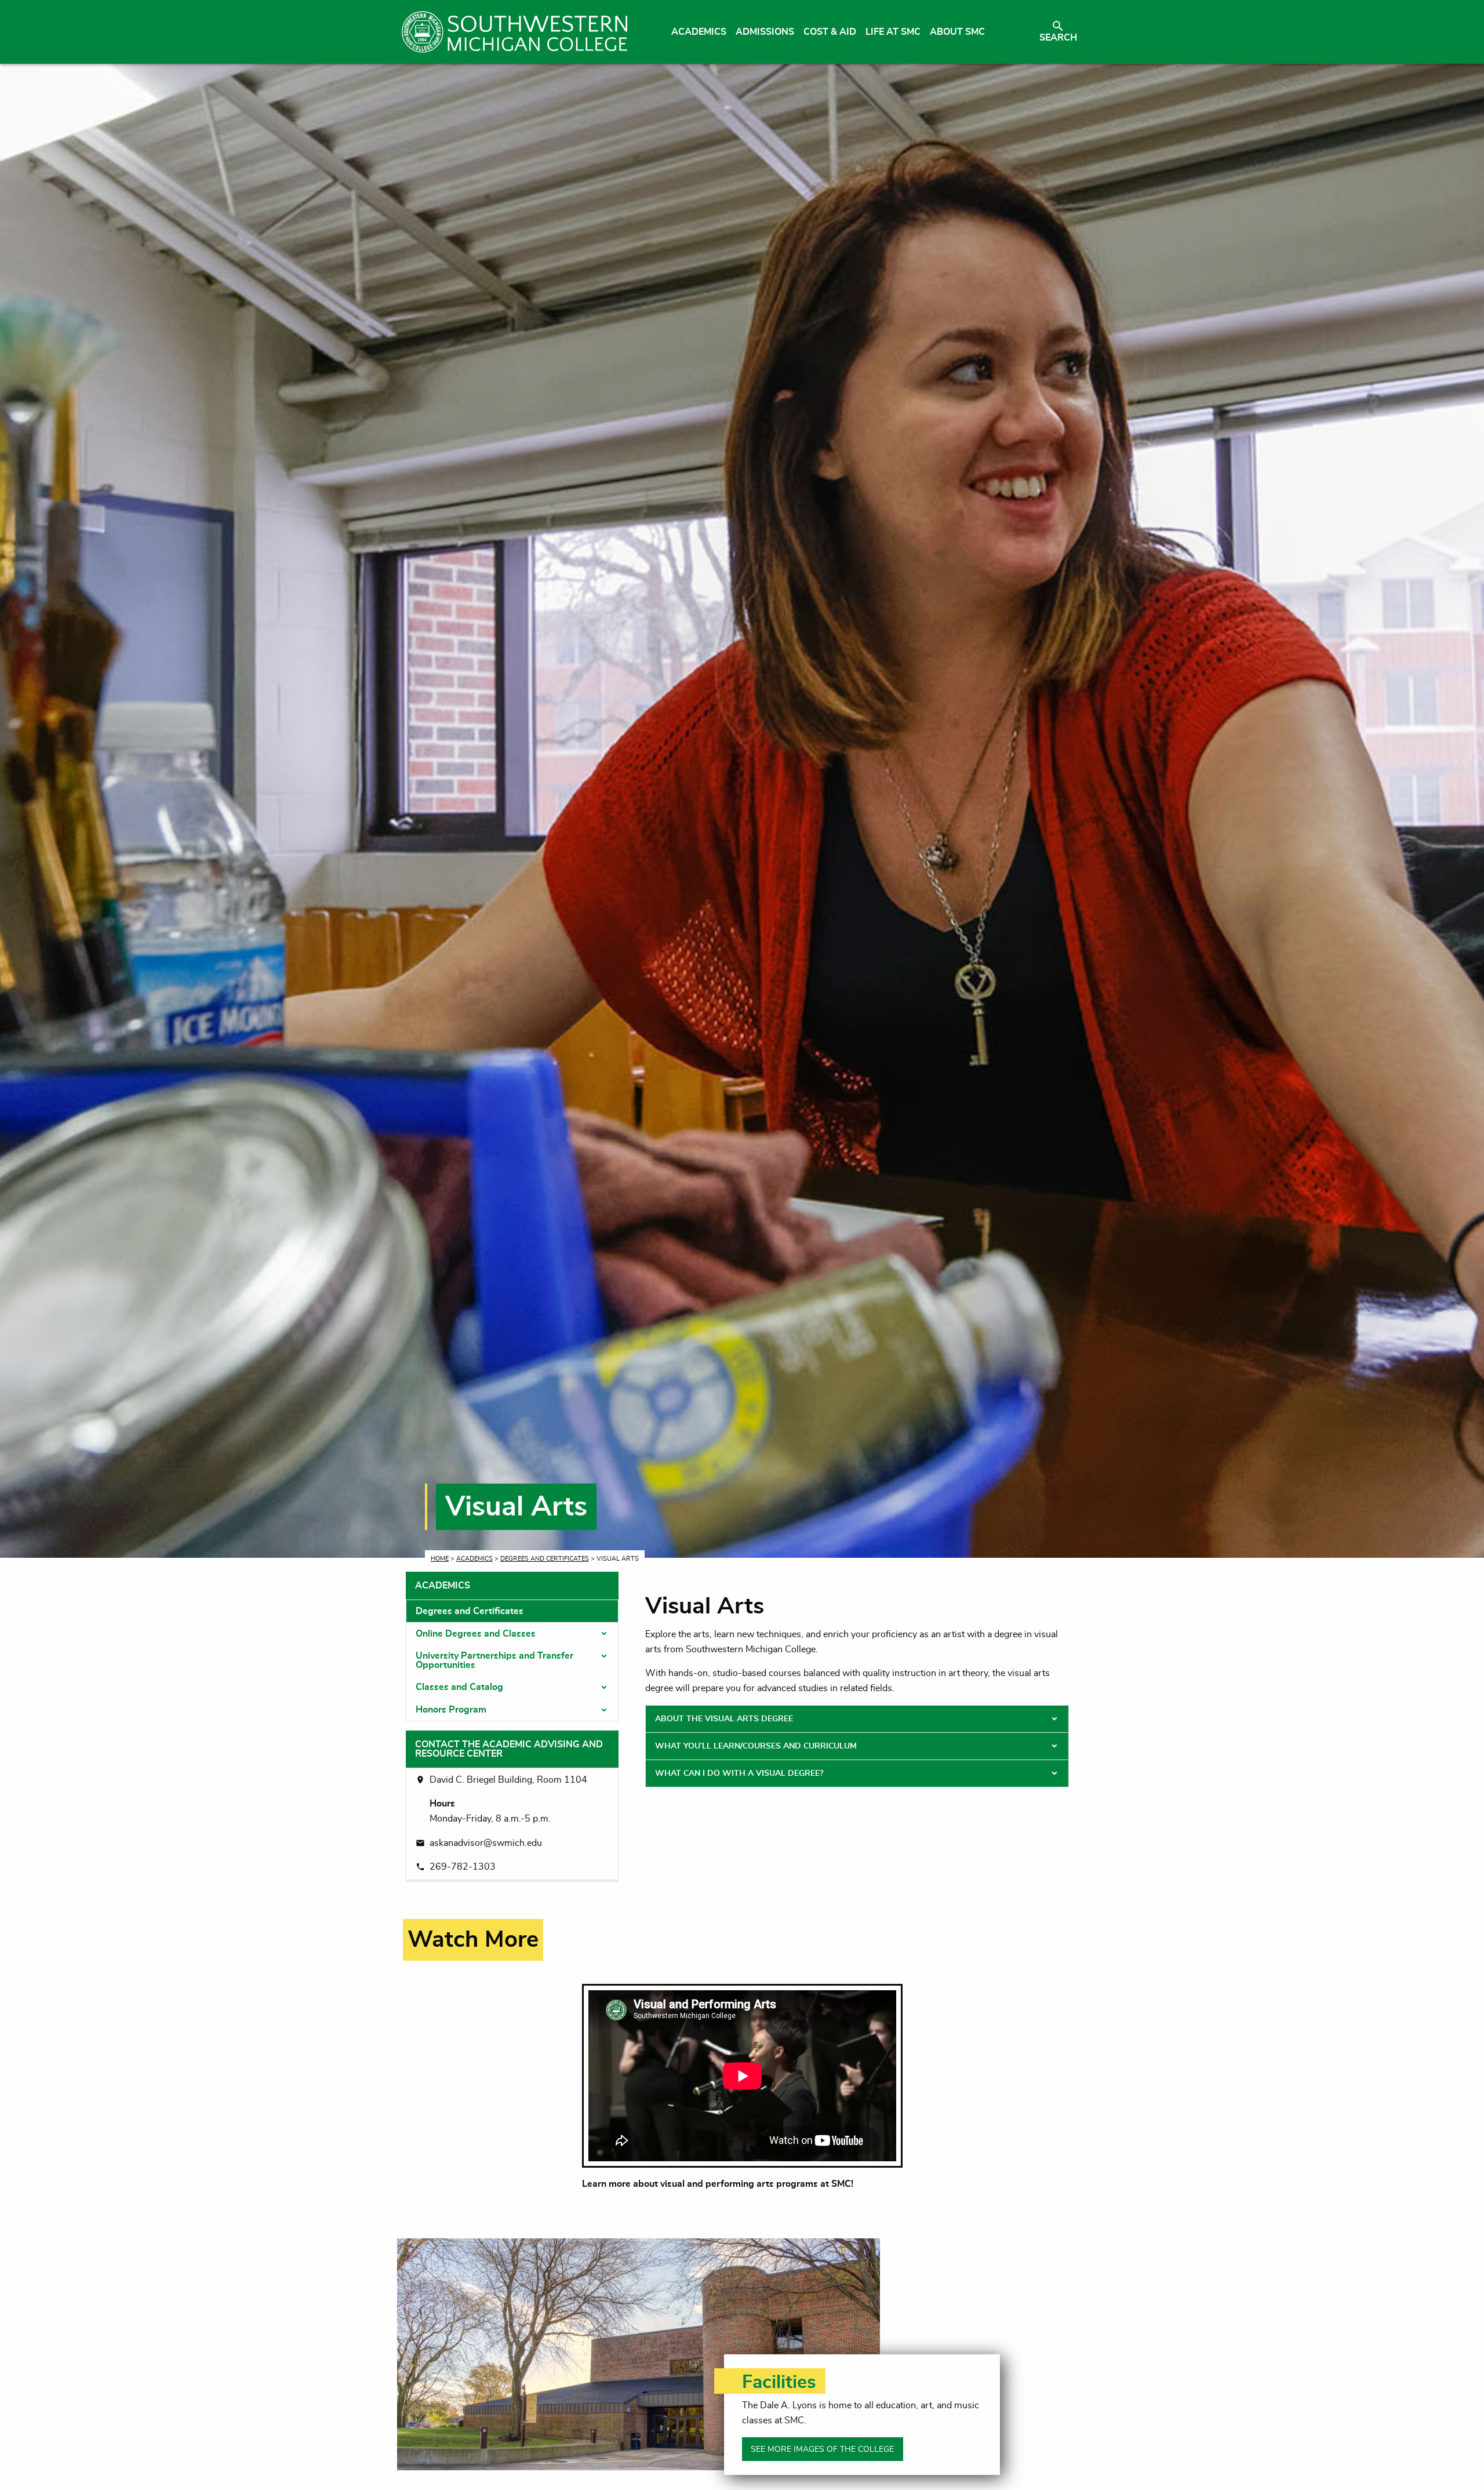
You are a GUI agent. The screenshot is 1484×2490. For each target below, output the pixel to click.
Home (440, 1559)
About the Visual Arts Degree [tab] (724, 1719)
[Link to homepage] (514, 32)
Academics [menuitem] (699, 32)
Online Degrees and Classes (476, 1634)
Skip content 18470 (454, 1926)
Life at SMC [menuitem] (893, 32)
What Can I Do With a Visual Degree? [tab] (739, 1773)
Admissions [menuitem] (765, 32)
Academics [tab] (443, 1586)
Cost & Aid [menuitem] (830, 32)
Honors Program (451, 1710)
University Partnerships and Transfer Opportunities (494, 1660)
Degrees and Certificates (545, 1559)
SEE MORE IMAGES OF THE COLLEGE (822, 2449)
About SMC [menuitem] (957, 32)
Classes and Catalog (459, 1687)
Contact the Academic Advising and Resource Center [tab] (509, 1749)
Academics (474, 1559)
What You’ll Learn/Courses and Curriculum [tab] (756, 1746)
